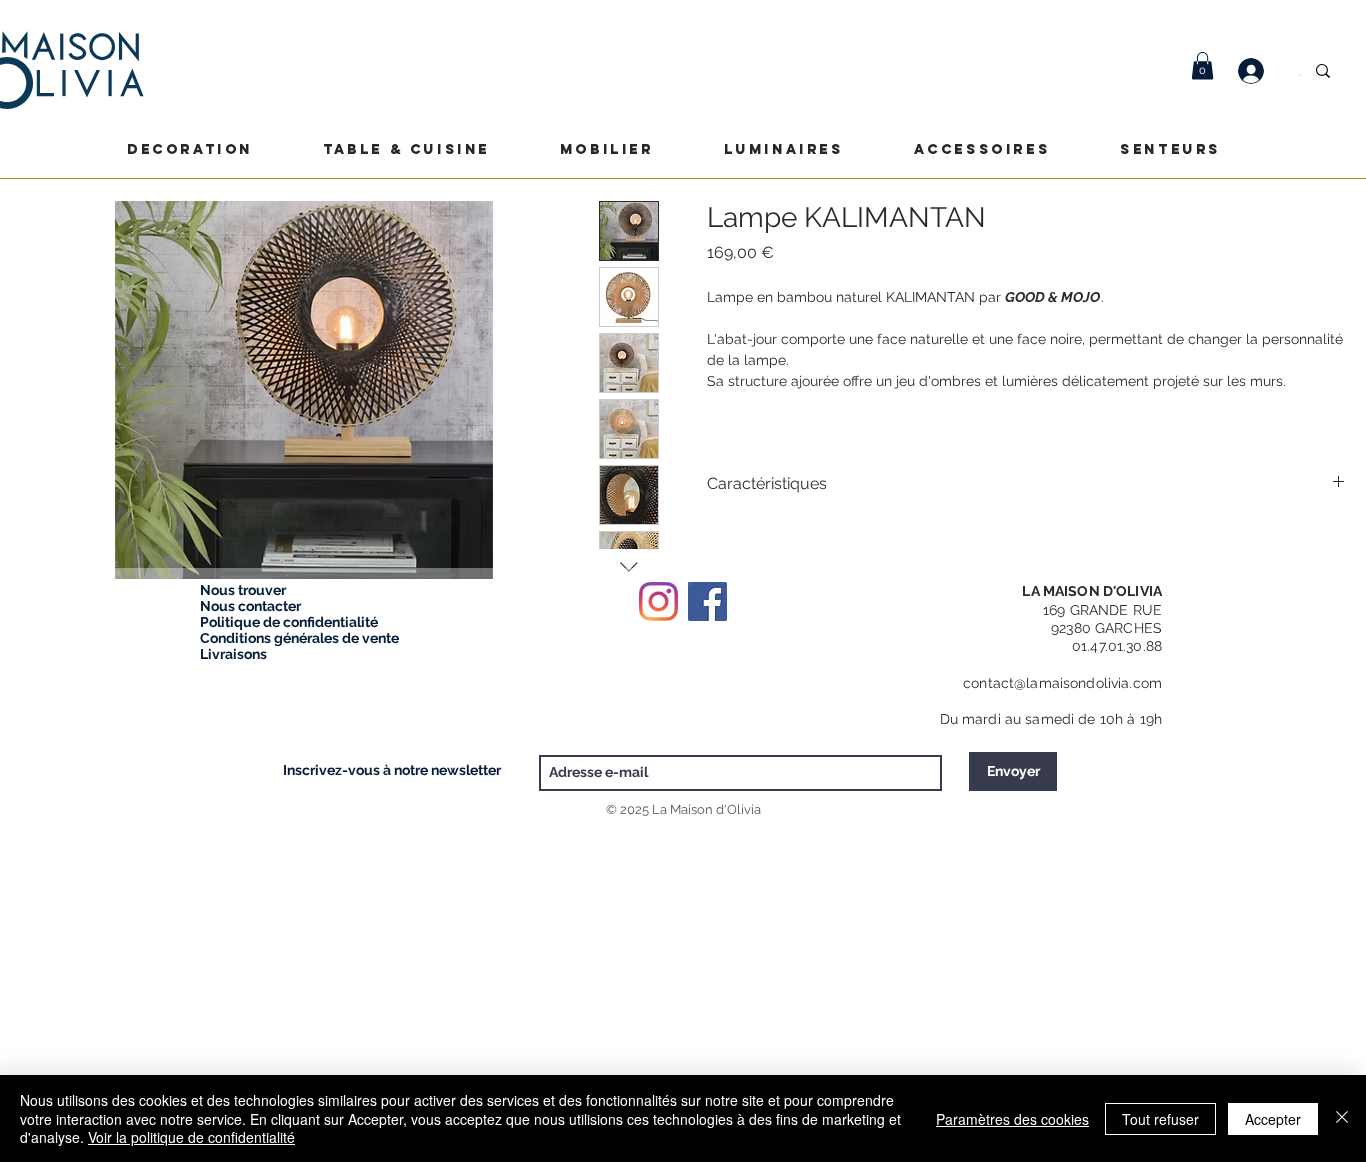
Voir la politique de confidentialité (191, 1137)
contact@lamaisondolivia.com (1062, 683)
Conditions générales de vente (299, 638)
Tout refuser (1160, 1119)
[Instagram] (658, 601)
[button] (1202, 65)
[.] (1261, 71)
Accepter (1273, 1119)
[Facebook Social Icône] (707, 601)
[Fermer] (1342, 1118)
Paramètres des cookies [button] (1012, 1119)
